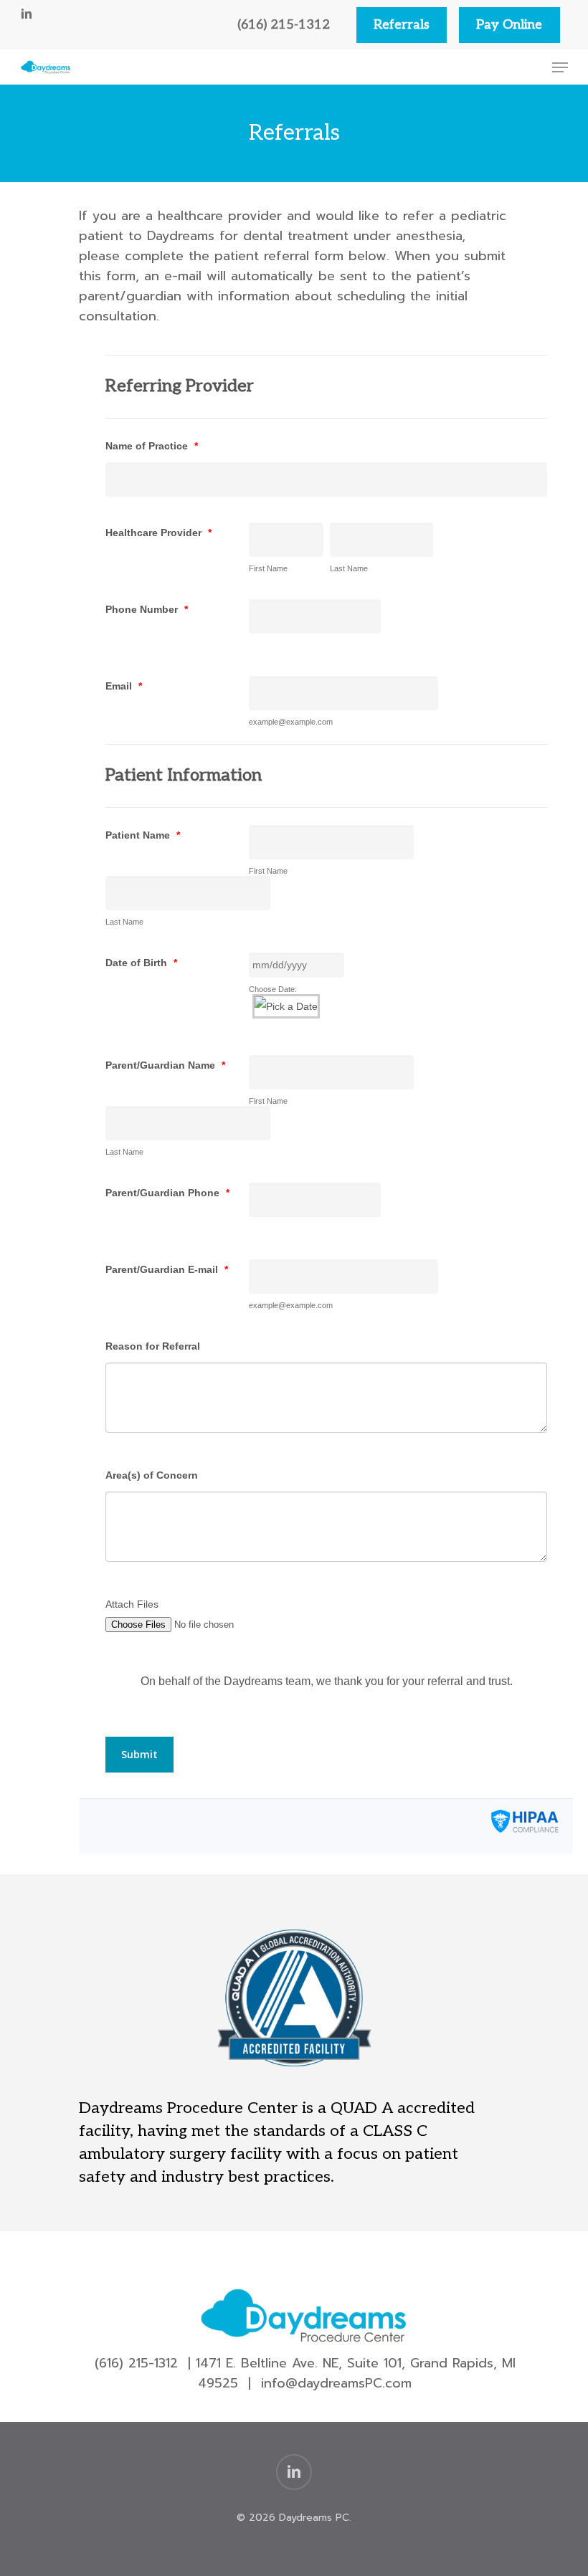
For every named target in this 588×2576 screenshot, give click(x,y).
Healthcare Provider (158, 533)
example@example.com (291, 722)
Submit (139, 1754)
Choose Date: (273, 989)
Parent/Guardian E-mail (167, 1269)
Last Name (349, 568)
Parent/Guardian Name (165, 1065)
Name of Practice (152, 446)
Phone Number (147, 609)
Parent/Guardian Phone (167, 1193)
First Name (268, 568)
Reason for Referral (153, 1346)
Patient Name (143, 835)
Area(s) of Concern (152, 1475)
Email (124, 686)
